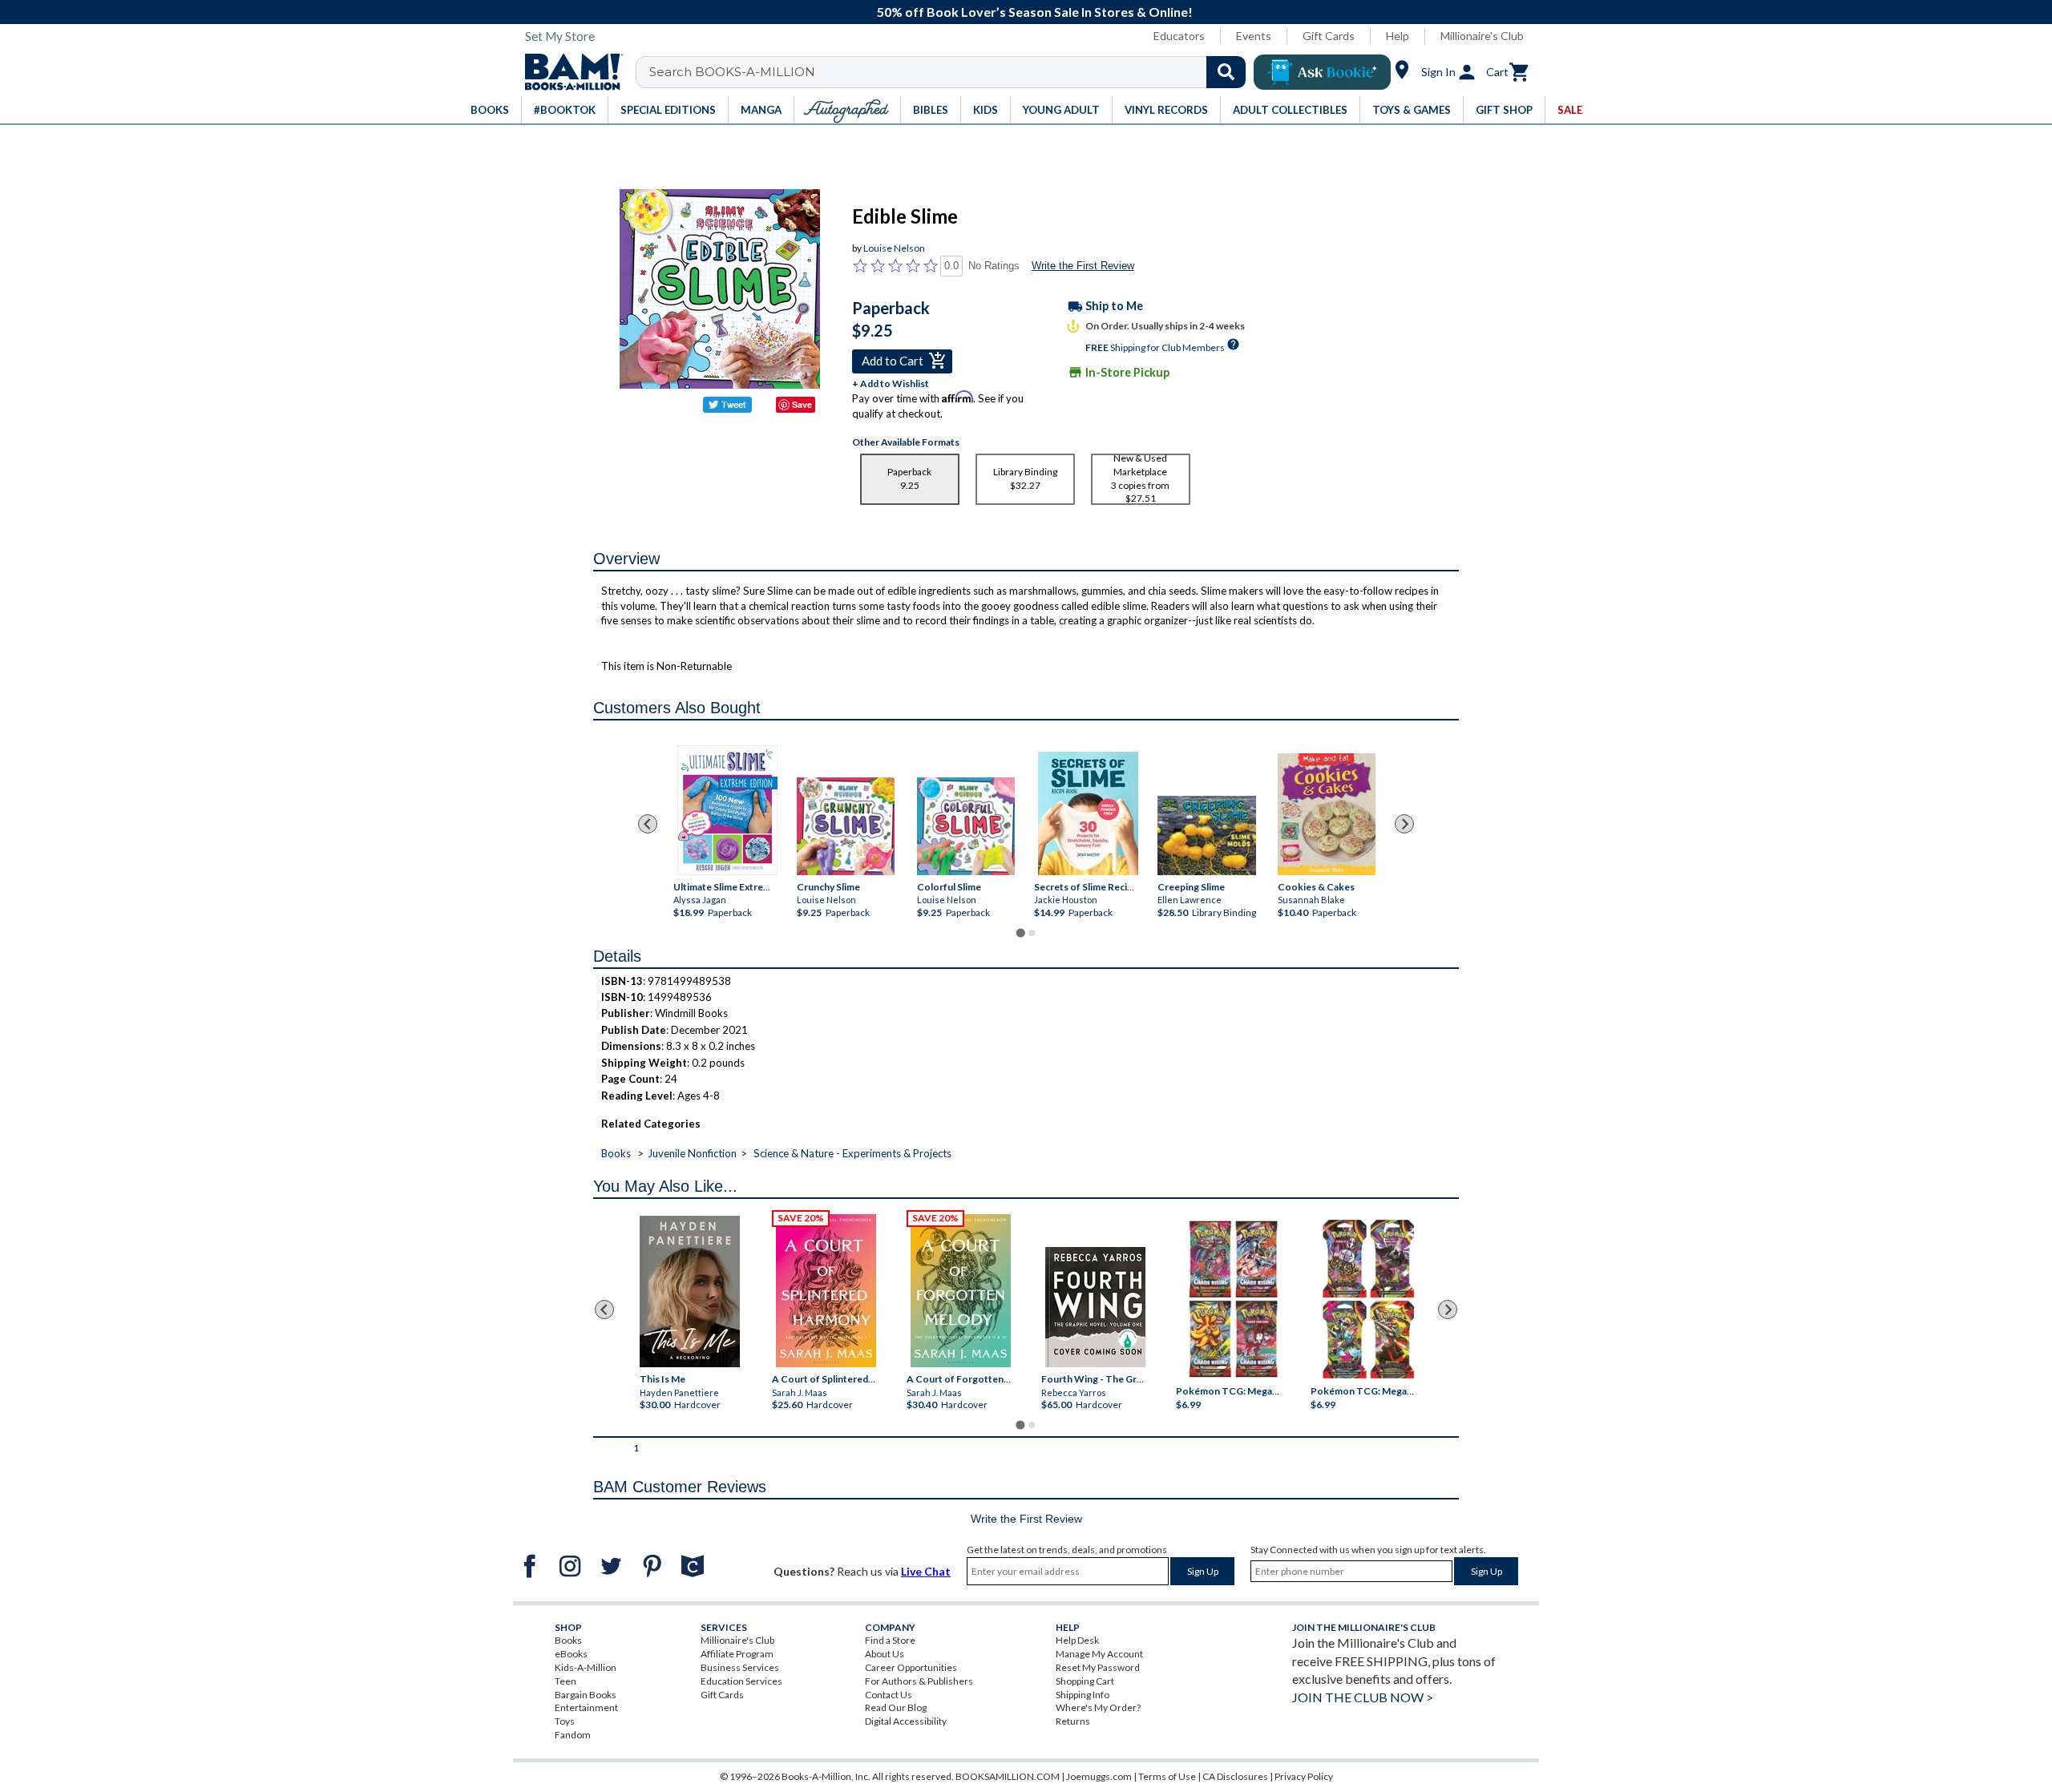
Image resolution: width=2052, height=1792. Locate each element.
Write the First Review (1083, 266)
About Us (885, 1654)
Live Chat (926, 1571)
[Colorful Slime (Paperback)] (966, 826)
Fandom (573, 1735)
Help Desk (1077, 1640)
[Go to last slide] (648, 824)
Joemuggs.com (1099, 1776)
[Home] (568, 72)
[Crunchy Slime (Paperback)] (846, 826)
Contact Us (889, 1695)
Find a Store (890, 1640)
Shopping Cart (1085, 1681)
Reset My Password (1098, 1667)
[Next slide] (1404, 824)
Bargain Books (586, 1695)
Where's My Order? (1098, 1707)
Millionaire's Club (1482, 36)
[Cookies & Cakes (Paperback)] (1327, 814)
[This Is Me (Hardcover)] (689, 1292)
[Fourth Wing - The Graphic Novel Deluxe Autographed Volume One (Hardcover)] (1095, 1307)
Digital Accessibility (906, 1721)
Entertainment (586, 1707)
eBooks (571, 1654)
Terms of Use (1167, 1776)
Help (1398, 36)
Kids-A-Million (586, 1667)
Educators (1179, 36)
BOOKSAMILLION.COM (1008, 1776)
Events (1254, 36)
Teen (566, 1681)
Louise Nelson (894, 248)
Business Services (740, 1667)
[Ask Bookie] (1322, 72)
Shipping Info (1083, 1695)
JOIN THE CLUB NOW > (1363, 1697)
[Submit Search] (1226, 72)
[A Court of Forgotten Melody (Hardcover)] (961, 1291)
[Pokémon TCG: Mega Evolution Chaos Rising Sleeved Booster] (1232, 1300)
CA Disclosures (1235, 1776)
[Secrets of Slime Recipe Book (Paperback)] (1088, 813)
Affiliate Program (737, 1654)
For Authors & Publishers (919, 1681)
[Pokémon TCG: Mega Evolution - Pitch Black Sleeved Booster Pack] (1368, 1300)
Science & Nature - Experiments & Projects (852, 1153)
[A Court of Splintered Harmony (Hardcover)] (826, 1291)
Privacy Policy (1304, 1776)
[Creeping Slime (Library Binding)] (1206, 835)
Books (616, 1153)
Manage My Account (1099, 1654)
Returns (1073, 1721)
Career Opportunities (911, 1667)
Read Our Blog (896, 1707)
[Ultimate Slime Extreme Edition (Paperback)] (727, 810)
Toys (565, 1721)
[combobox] (951, 72)
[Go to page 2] (1032, 933)
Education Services (741, 1681)
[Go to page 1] (1020, 932)
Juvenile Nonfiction (692, 1153)
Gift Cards (1329, 36)
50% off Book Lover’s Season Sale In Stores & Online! (1035, 12)
